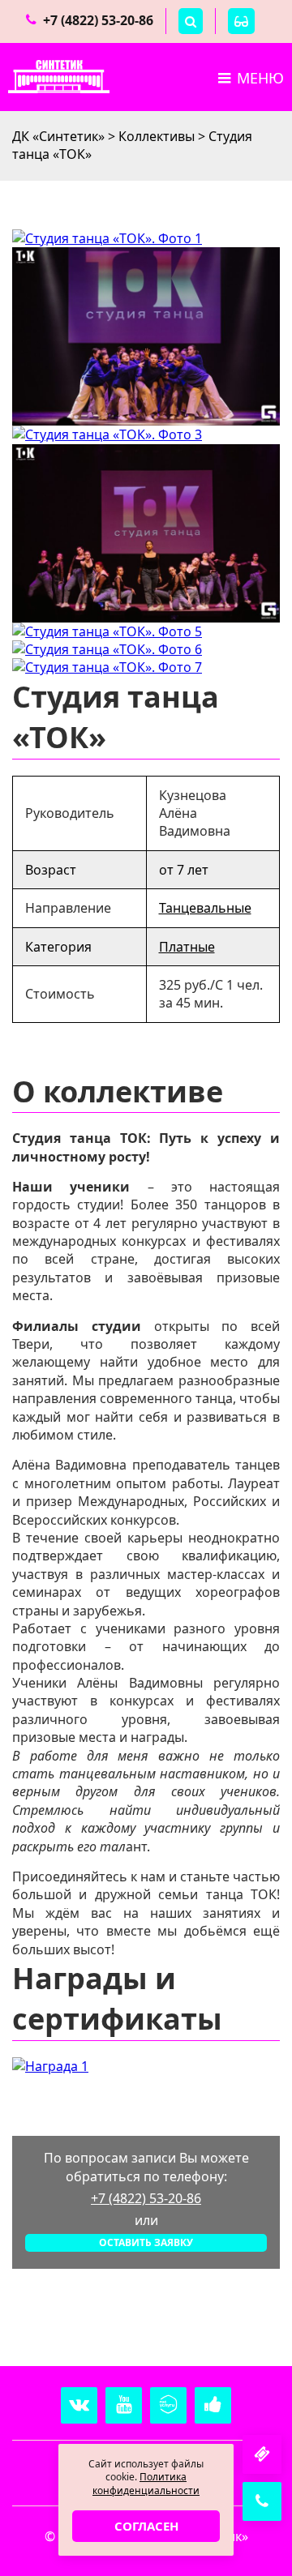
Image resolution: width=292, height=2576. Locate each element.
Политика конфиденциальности (146, 2484)
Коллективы (157, 136)
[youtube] (124, 2405)
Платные (187, 947)
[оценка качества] (213, 2405)
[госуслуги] (168, 2405)
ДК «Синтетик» (58, 136)
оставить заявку (146, 2242)
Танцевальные (205, 908)
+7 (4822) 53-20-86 (98, 20)
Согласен (146, 2526)
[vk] (79, 2405)
